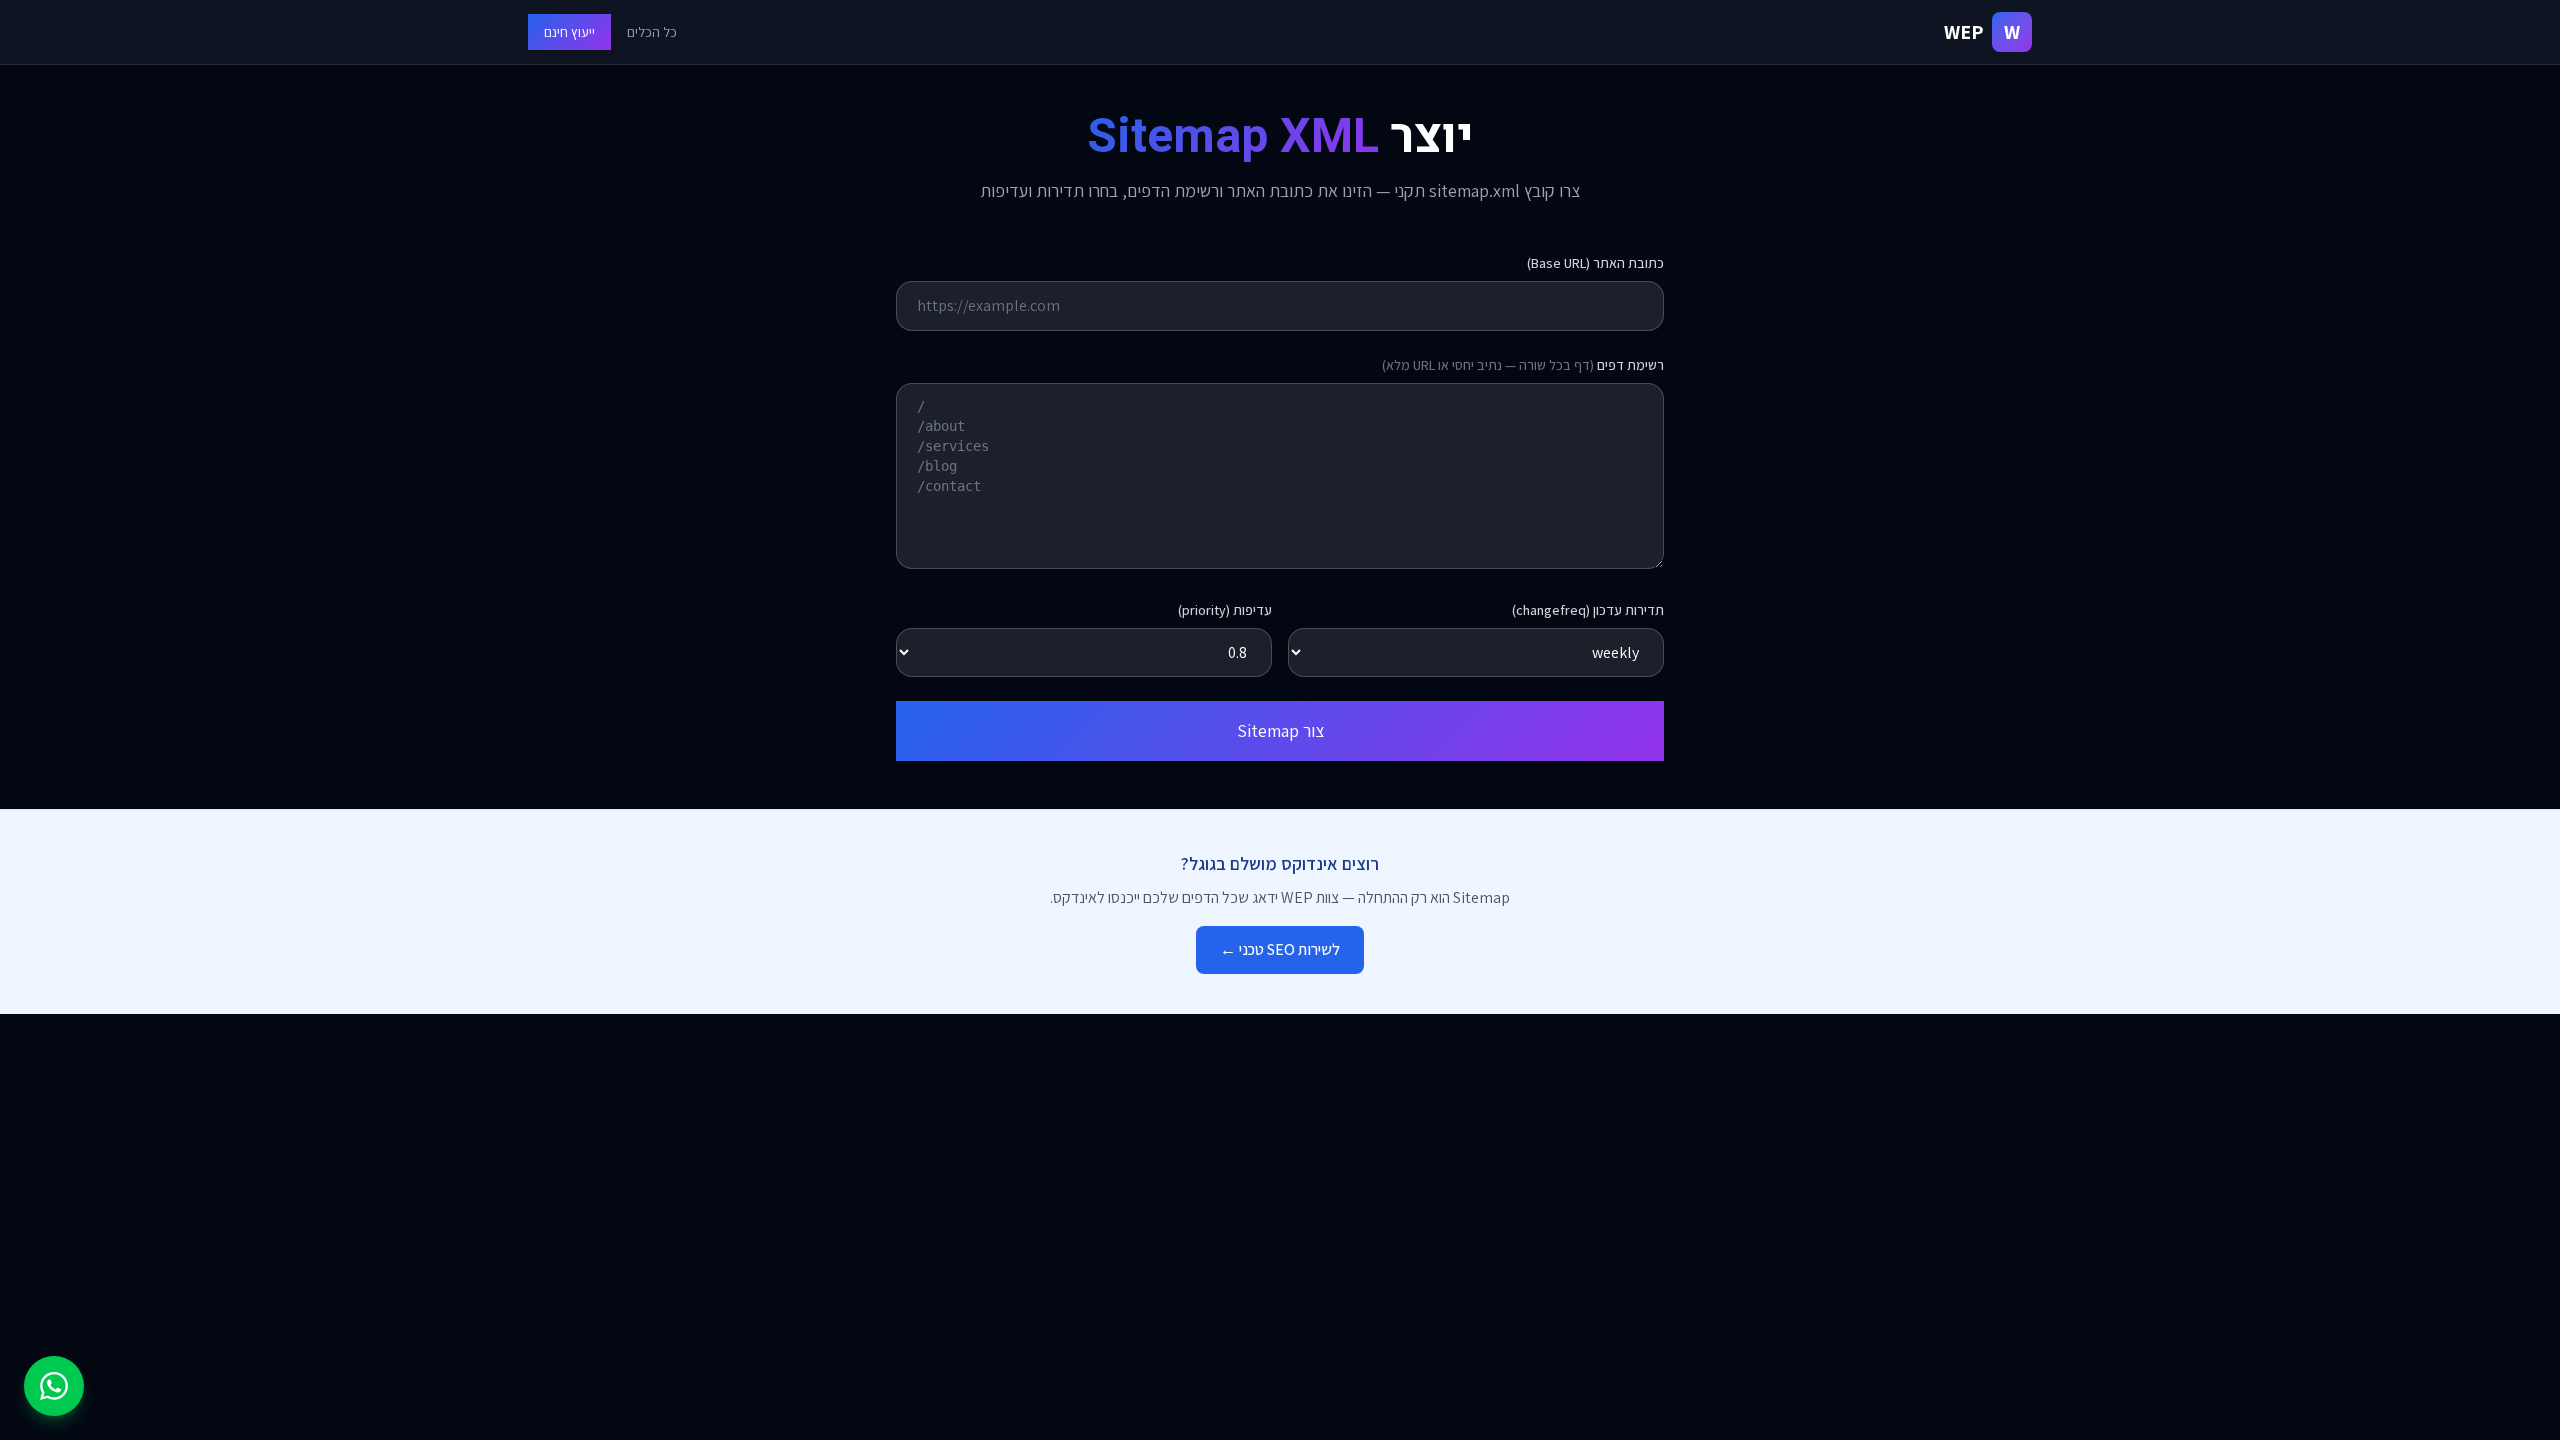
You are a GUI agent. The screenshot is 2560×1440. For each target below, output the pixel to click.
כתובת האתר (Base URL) (1595, 263)
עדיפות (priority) (1225, 610)
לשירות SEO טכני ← (1280, 949)
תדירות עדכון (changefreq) (1588, 610)
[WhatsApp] (54, 1386)
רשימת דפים (1523, 365)
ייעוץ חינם (569, 32)
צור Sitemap (1280, 730)
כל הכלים (652, 32)
